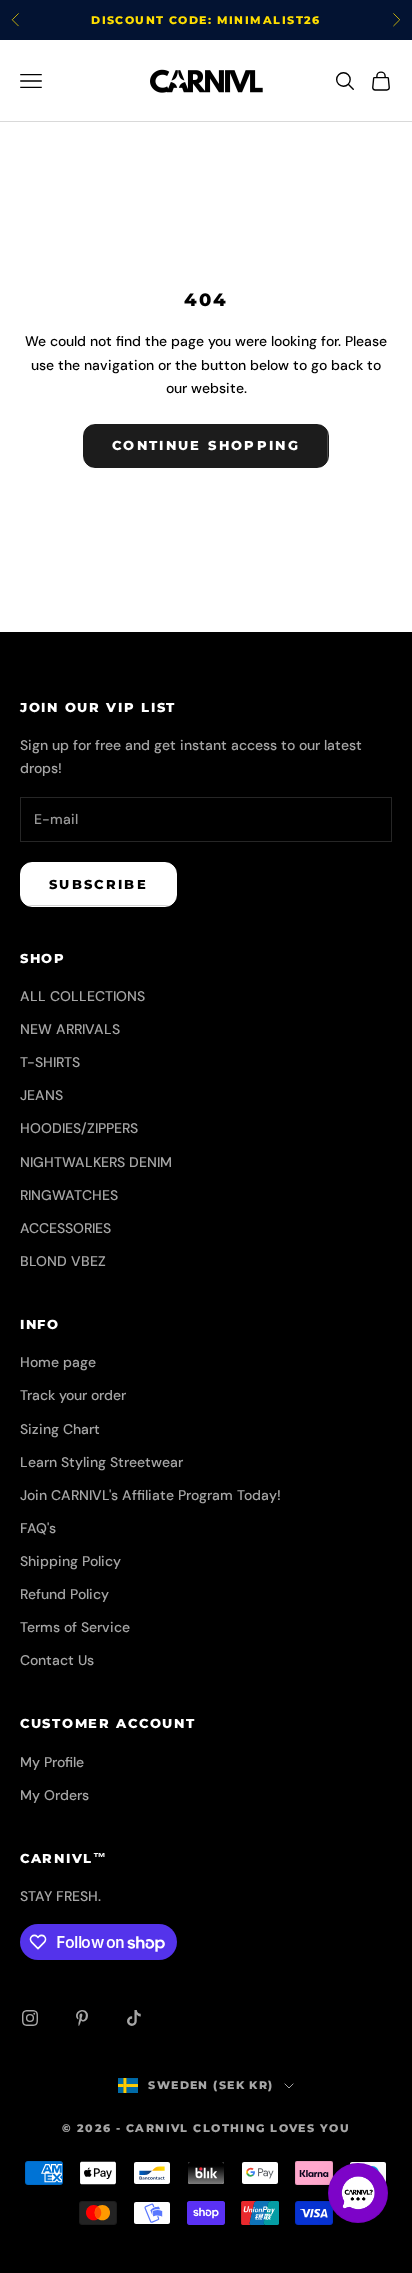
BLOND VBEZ (63, 1261)
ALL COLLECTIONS (82, 996)
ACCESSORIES (65, 1228)
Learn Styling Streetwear (101, 1462)
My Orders (54, 1795)
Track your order (73, 1395)
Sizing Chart (60, 1429)
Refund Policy (64, 1594)
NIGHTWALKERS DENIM (96, 1162)
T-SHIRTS (50, 1062)
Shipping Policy (70, 1561)
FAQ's (38, 1528)
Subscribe (98, 884)
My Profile (52, 1762)
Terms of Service (75, 1627)
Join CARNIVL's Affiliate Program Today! (150, 1495)
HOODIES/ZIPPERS (79, 1128)
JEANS (41, 1095)
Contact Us (57, 1660)
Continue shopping (206, 445)
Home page (58, 1362)
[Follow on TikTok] (134, 2018)
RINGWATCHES (69, 1195)
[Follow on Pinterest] (82, 2018)
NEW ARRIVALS (70, 1029)
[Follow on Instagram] (30, 2018)
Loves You (310, 2128)
